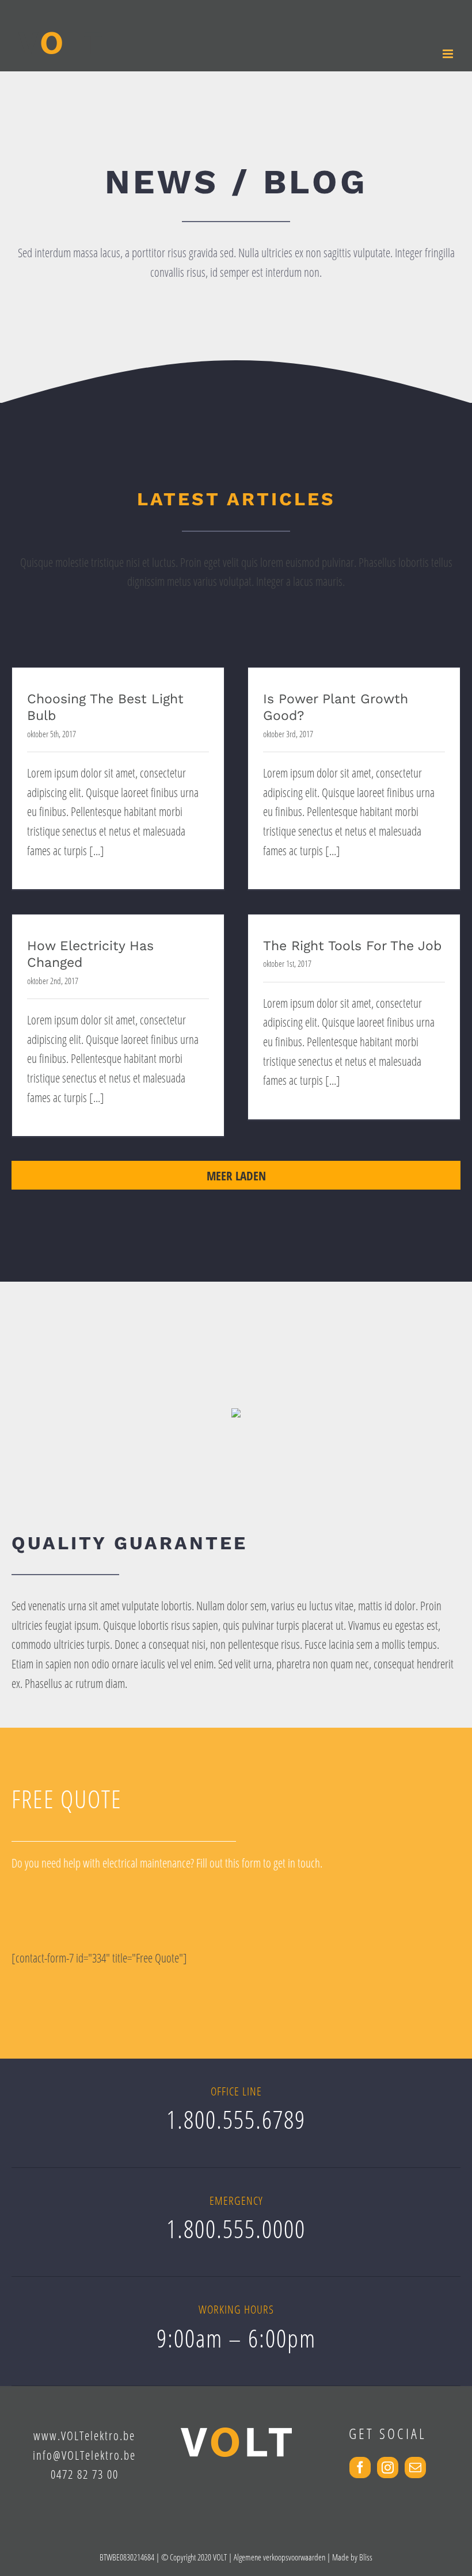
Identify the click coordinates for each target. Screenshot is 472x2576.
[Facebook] (360, 2468)
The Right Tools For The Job (352, 946)
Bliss (366, 2557)
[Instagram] (388, 2468)
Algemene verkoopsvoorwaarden (279, 2557)
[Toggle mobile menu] (449, 54)
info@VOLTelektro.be (84, 2455)
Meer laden (236, 1176)
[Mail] (415, 2468)
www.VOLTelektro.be (84, 2436)
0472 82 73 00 (85, 2474)
